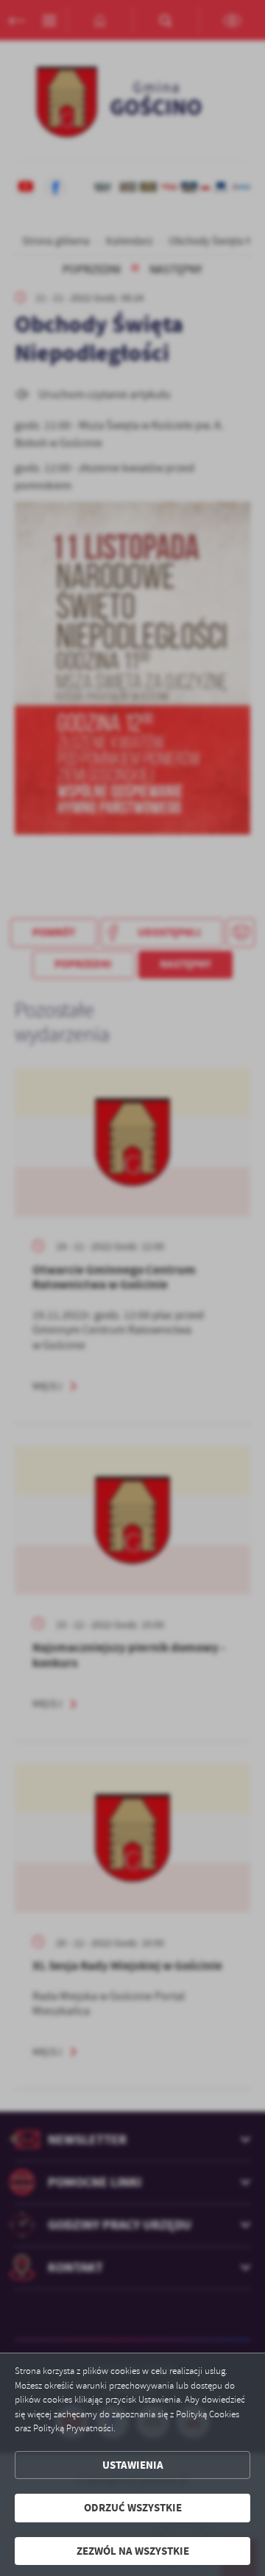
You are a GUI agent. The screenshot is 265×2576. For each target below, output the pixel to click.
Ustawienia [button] (133, 2465)
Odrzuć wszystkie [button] (133, 2508)
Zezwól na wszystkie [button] (133, 2551)
